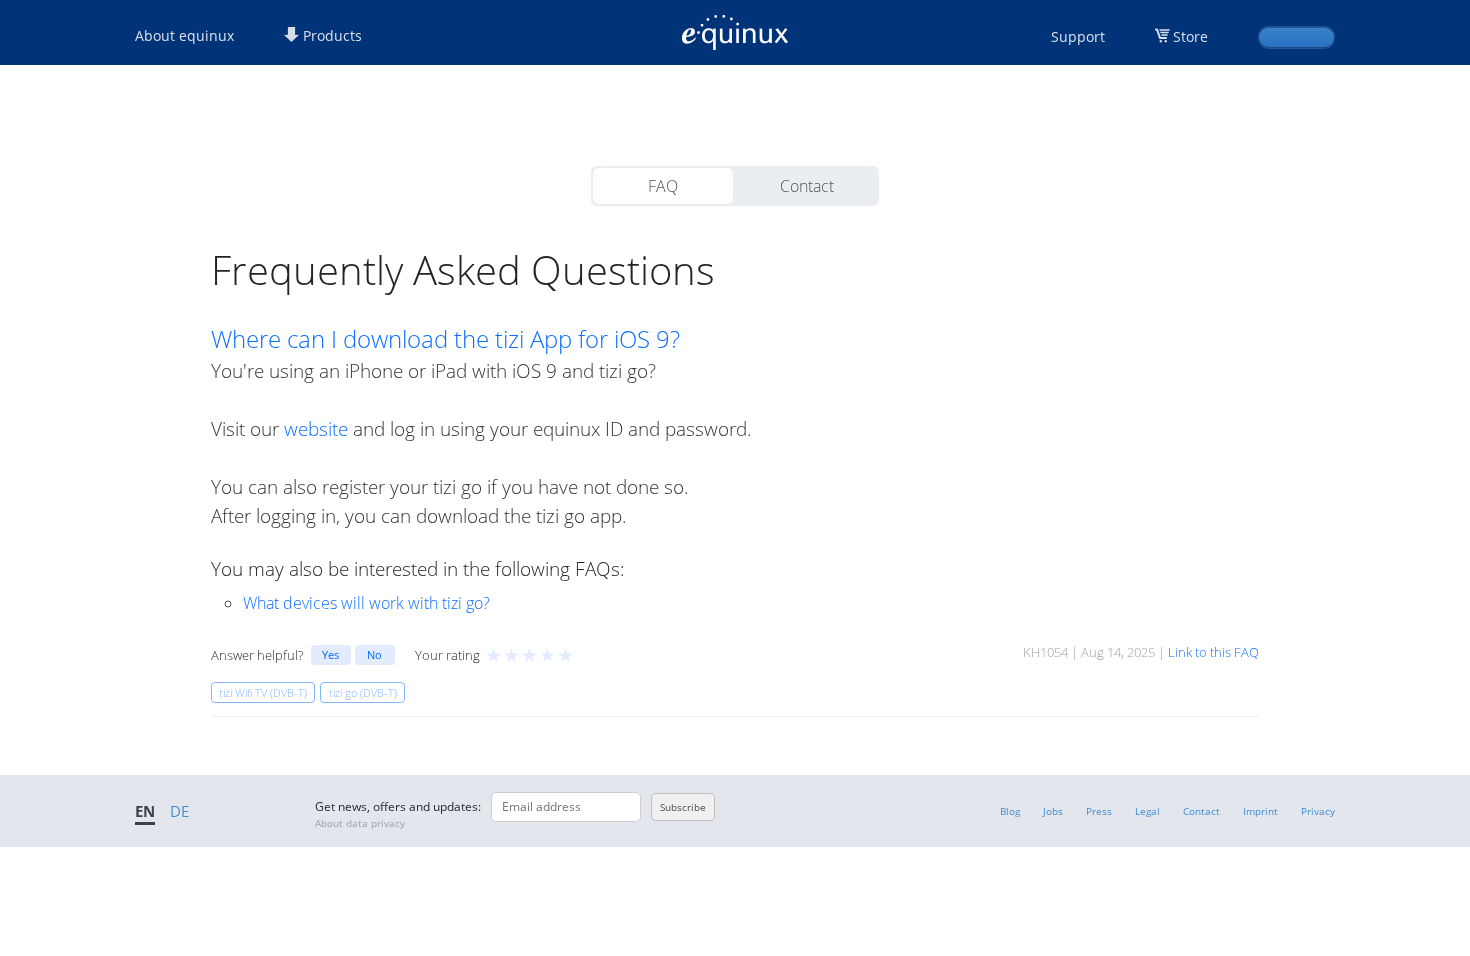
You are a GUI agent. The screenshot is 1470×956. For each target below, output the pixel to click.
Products (330, 35)
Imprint (1260, 811)
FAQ (663, 186)
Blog (1010, 811)
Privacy (1318, 811)
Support (1078, 36)
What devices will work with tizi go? (366, 603)
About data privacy (360, 823)
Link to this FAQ (1213, 652)
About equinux (184, 35)
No (374, 654)
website (316, 428)
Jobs (1053, 811)
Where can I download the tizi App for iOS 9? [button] (445, 339)
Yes (330, 654)
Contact (807, 186)
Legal (1147, 811)
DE (179, 811)
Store (1190, 36)
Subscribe (683, 807)
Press (1099, 811)
